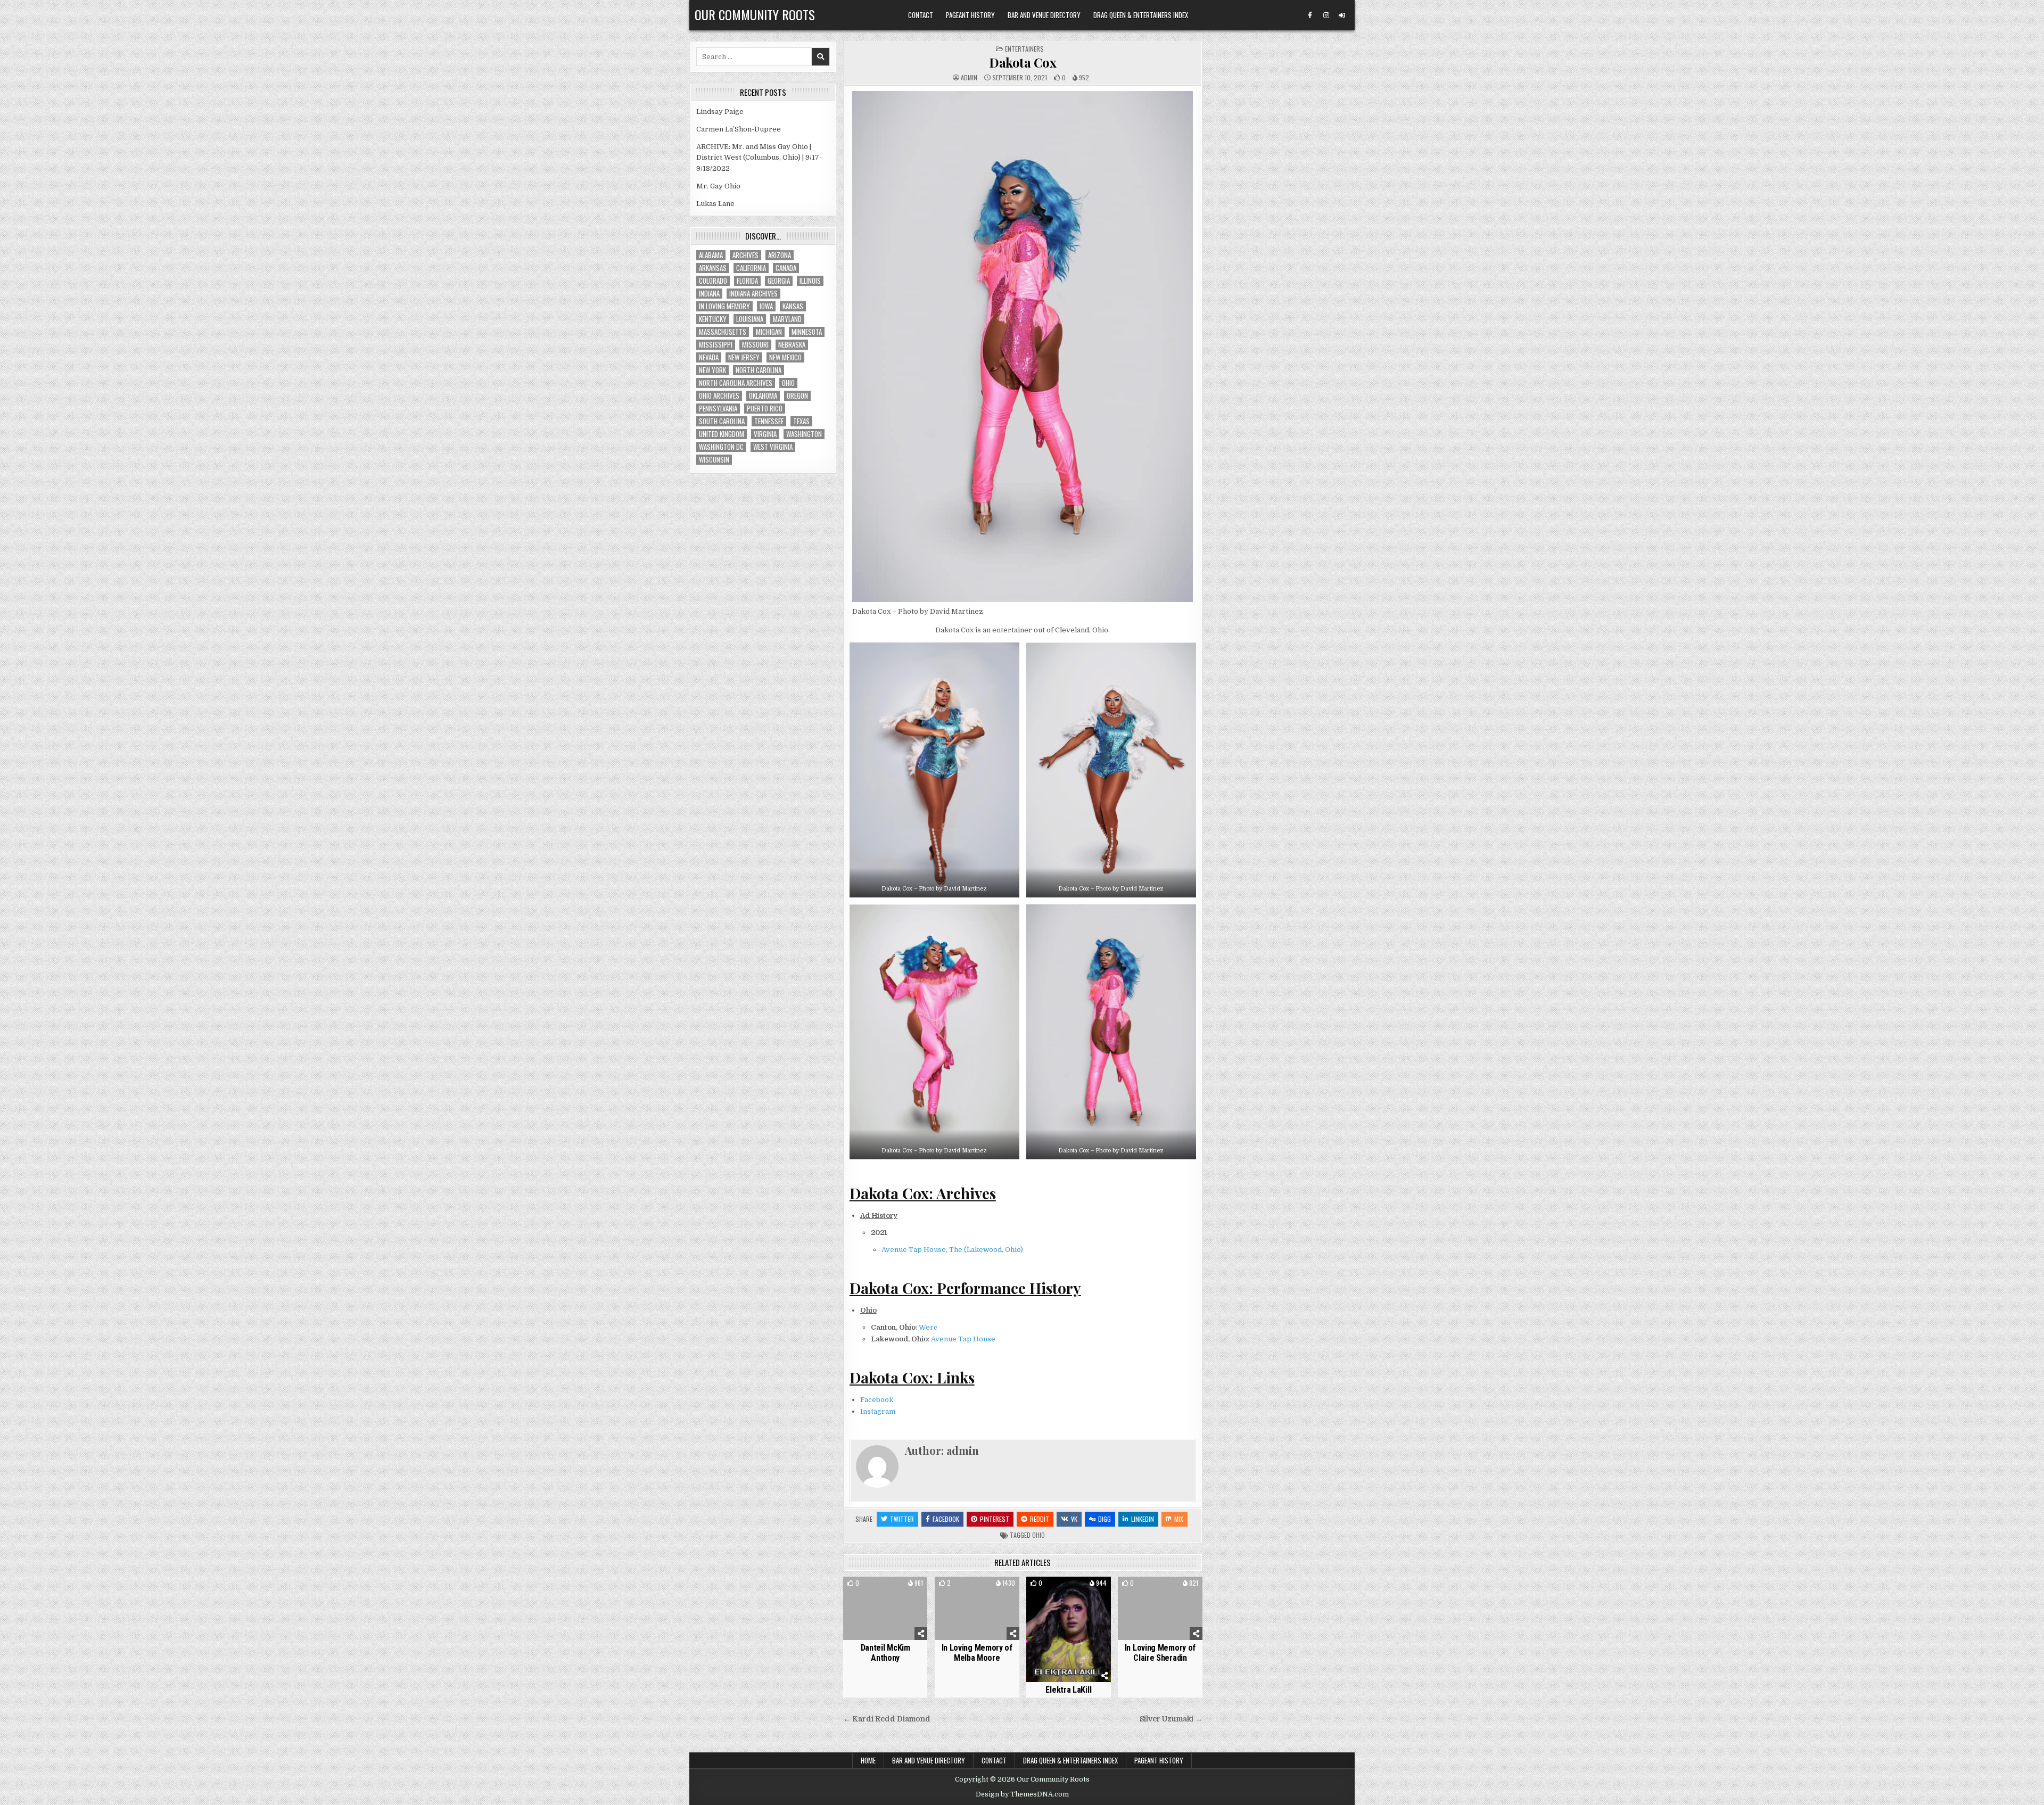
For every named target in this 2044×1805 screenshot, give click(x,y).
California (751, 268)
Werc (928, 1327)
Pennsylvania (718, 409)
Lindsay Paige (720, 112)
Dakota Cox (1023, 62)
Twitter (902, 1519)
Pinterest (995, 1519)
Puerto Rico (765, 409)
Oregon (797, 396)
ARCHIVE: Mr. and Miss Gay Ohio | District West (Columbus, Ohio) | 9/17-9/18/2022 (759, 158)
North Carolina (759, 370)
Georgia (779, 281)
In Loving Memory (724, 306)
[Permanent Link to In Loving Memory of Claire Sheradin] (1160, 1608)
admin (969, 78)
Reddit (1040, 1519)
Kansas (793, 306)
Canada (786, 268)
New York (712, 370)
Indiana (709, 294)
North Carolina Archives (736, 383)
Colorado (713, 281)
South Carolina (722, 421)
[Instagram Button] (1326, 15)
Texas (801, 421)
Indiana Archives (753, 294)
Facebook (877, 1400)
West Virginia (773, 447)
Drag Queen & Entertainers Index (1141, 15)
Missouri (755, 345)
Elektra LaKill (1068, 1690)
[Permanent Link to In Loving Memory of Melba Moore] (977, 1608)
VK (1074, 1519)
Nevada (709, 357)
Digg (1105, 1519)
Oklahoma (763, 396)
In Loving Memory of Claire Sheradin (1160, 1653)
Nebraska (792, 345)
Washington (804, 434)
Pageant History (970, 15)
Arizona (780, 255)
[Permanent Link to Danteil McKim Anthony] (885, 1608)
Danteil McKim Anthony (885, 1653)
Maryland (787, 319)
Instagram (878, 1411)
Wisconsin (714, 460)
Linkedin (1143, 1519)
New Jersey (744, 357)
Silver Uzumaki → (1171, 1719)
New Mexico (785, 357)
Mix (1179, 1519)
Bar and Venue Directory (1044, 15)
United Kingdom (722, 434)
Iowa (766, 306)
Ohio (1039, 1535)
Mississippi (716, 345)
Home (868, 1760)
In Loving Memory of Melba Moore (977, 1653)
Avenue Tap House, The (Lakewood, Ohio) (952, 1250)
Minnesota (807, 332)
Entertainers (1024, 49)
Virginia (765, 434)
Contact (921, 15)
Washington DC (721, 447)
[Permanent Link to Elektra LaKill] (1069, 1629)
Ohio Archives (719, 396)
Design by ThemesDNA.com (1022, 1794)
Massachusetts (723, 332)
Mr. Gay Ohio (718, 186)
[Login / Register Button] (1342, 15)
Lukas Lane (715, 204)
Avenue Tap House (963, 1339)
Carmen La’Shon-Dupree (739, 129)
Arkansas (713, 268)
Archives (745, 255)
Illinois (810, 281)
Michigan (769, 332)
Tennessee (769, 421)
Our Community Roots (755, 14)
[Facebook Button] (1310, 15)
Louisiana (750, 319)
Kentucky (713, 319)
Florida (747, 281)
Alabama (711, 255)
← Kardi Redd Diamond (887, 1719)
